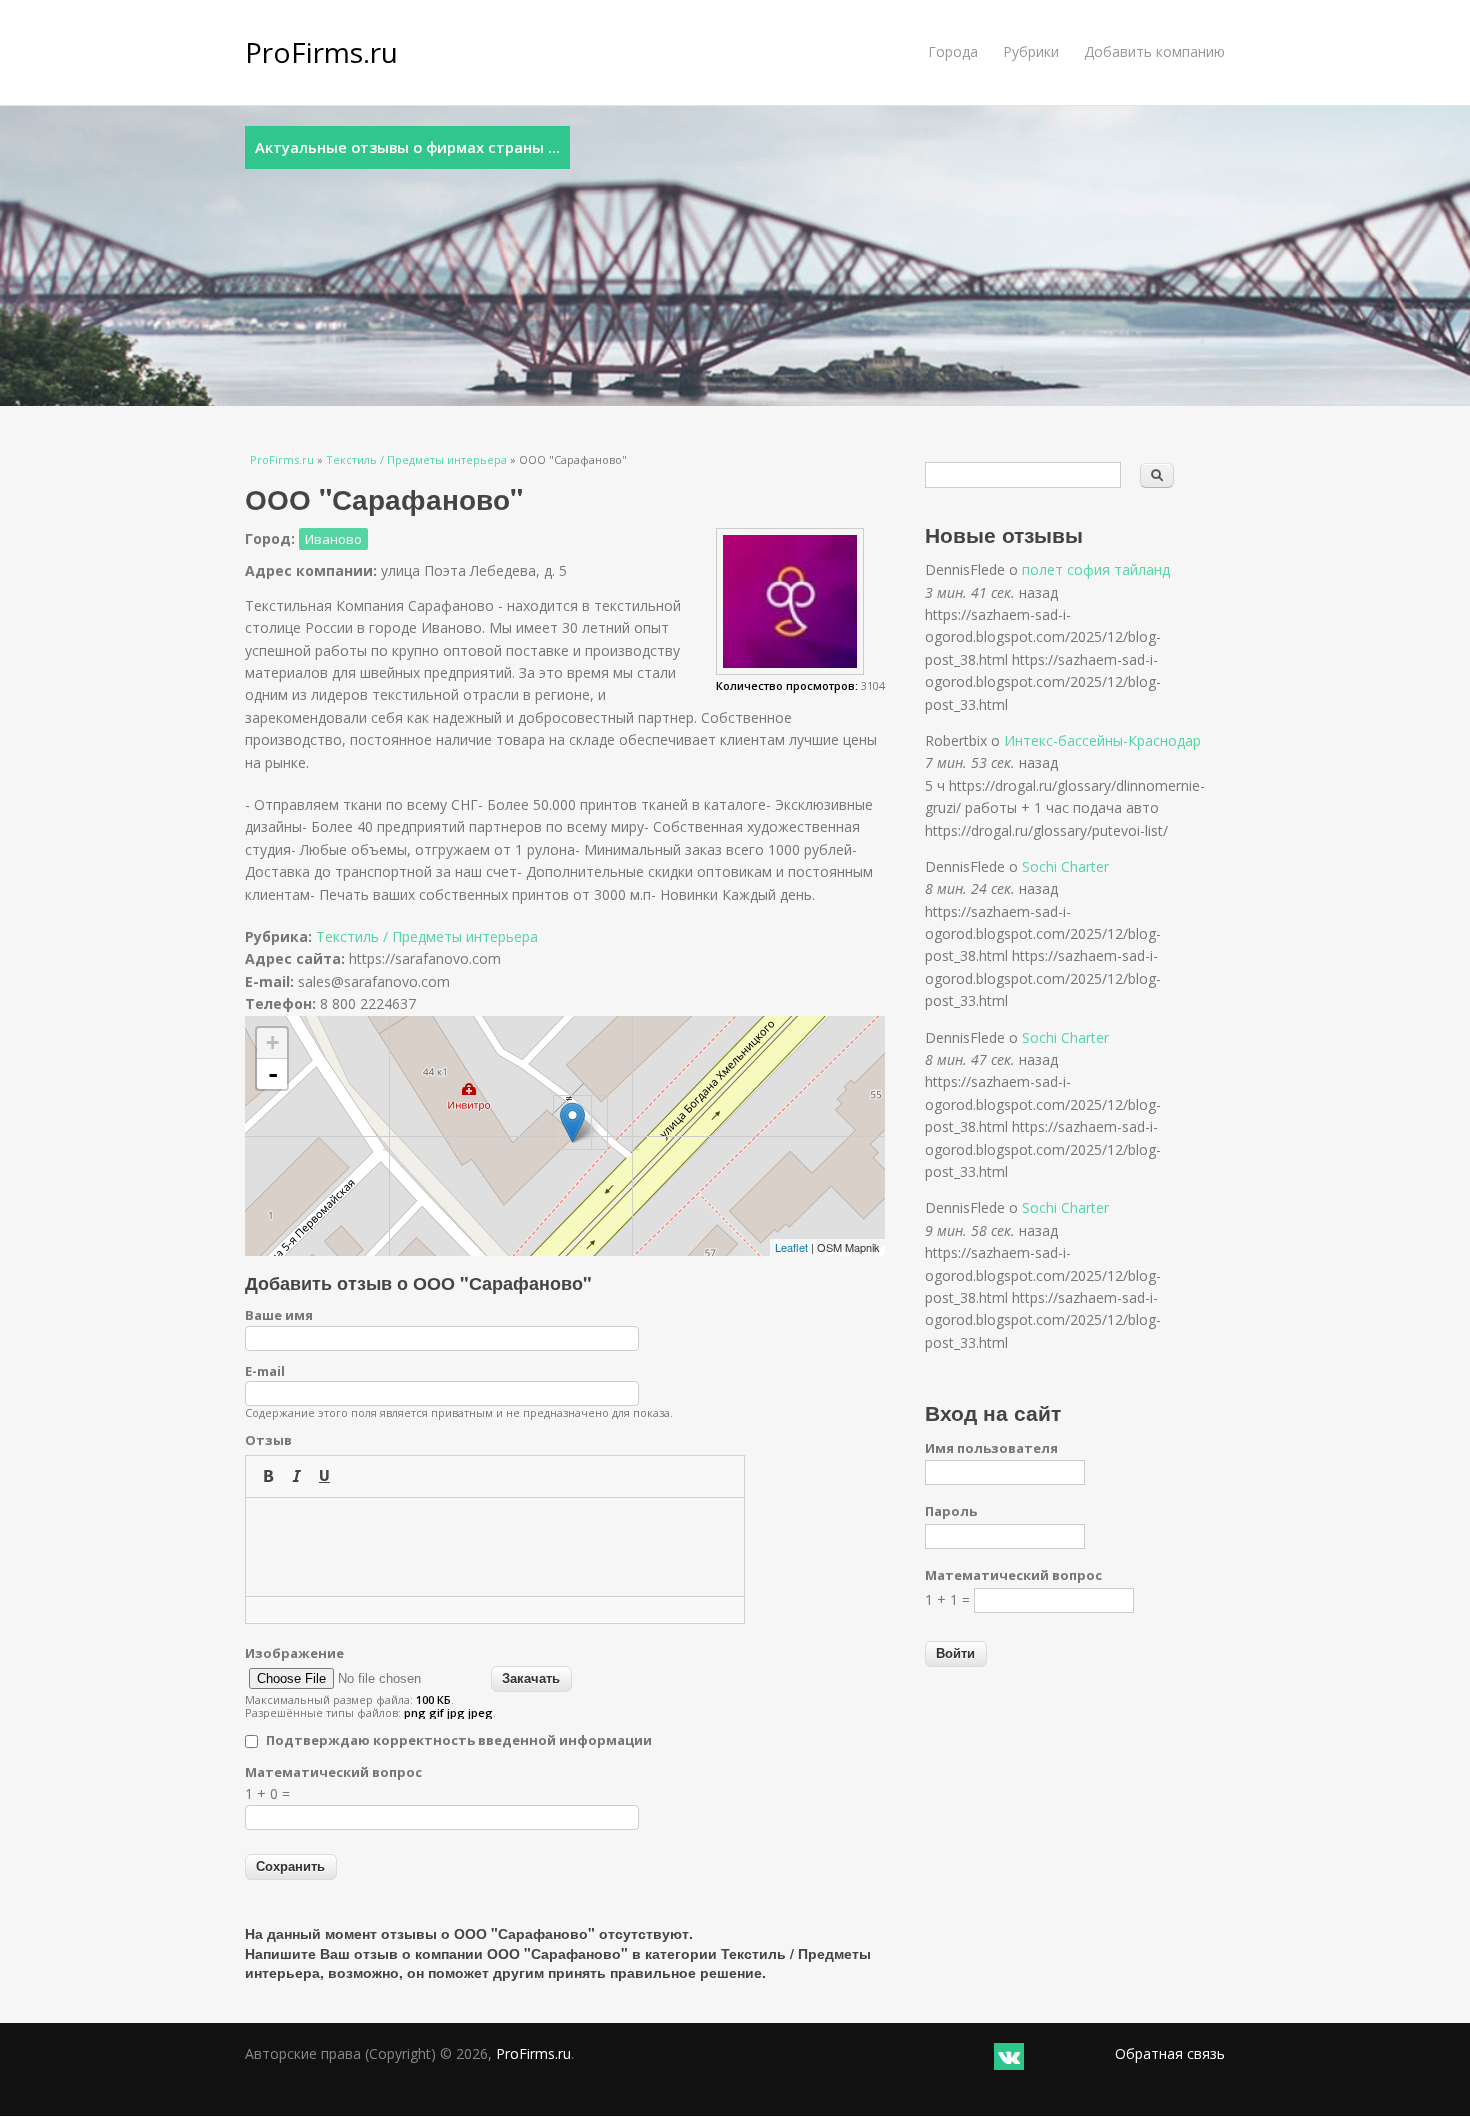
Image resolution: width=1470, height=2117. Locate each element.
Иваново (333, 539)
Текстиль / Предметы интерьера (416, 459)
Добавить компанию (1154, 51)
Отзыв (268, 1440)
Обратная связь (1170, 2053)
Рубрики (1031, 51)
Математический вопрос (333, 1772)
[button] (268, 1476)
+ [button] (272, 1042)
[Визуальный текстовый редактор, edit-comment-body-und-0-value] (495, 1547)
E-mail (265, 1371)
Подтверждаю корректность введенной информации (459, 1740)
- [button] (273, 1074)
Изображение (294, 1653)
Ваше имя (279, 1315)
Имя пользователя (991, 1448)
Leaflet (791, 1247)
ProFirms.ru (321, 52)
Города (953, 51)
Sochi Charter (1065, 866)
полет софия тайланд (1096, 569)
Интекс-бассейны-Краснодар (1102, 740)
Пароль (951, 1511)
